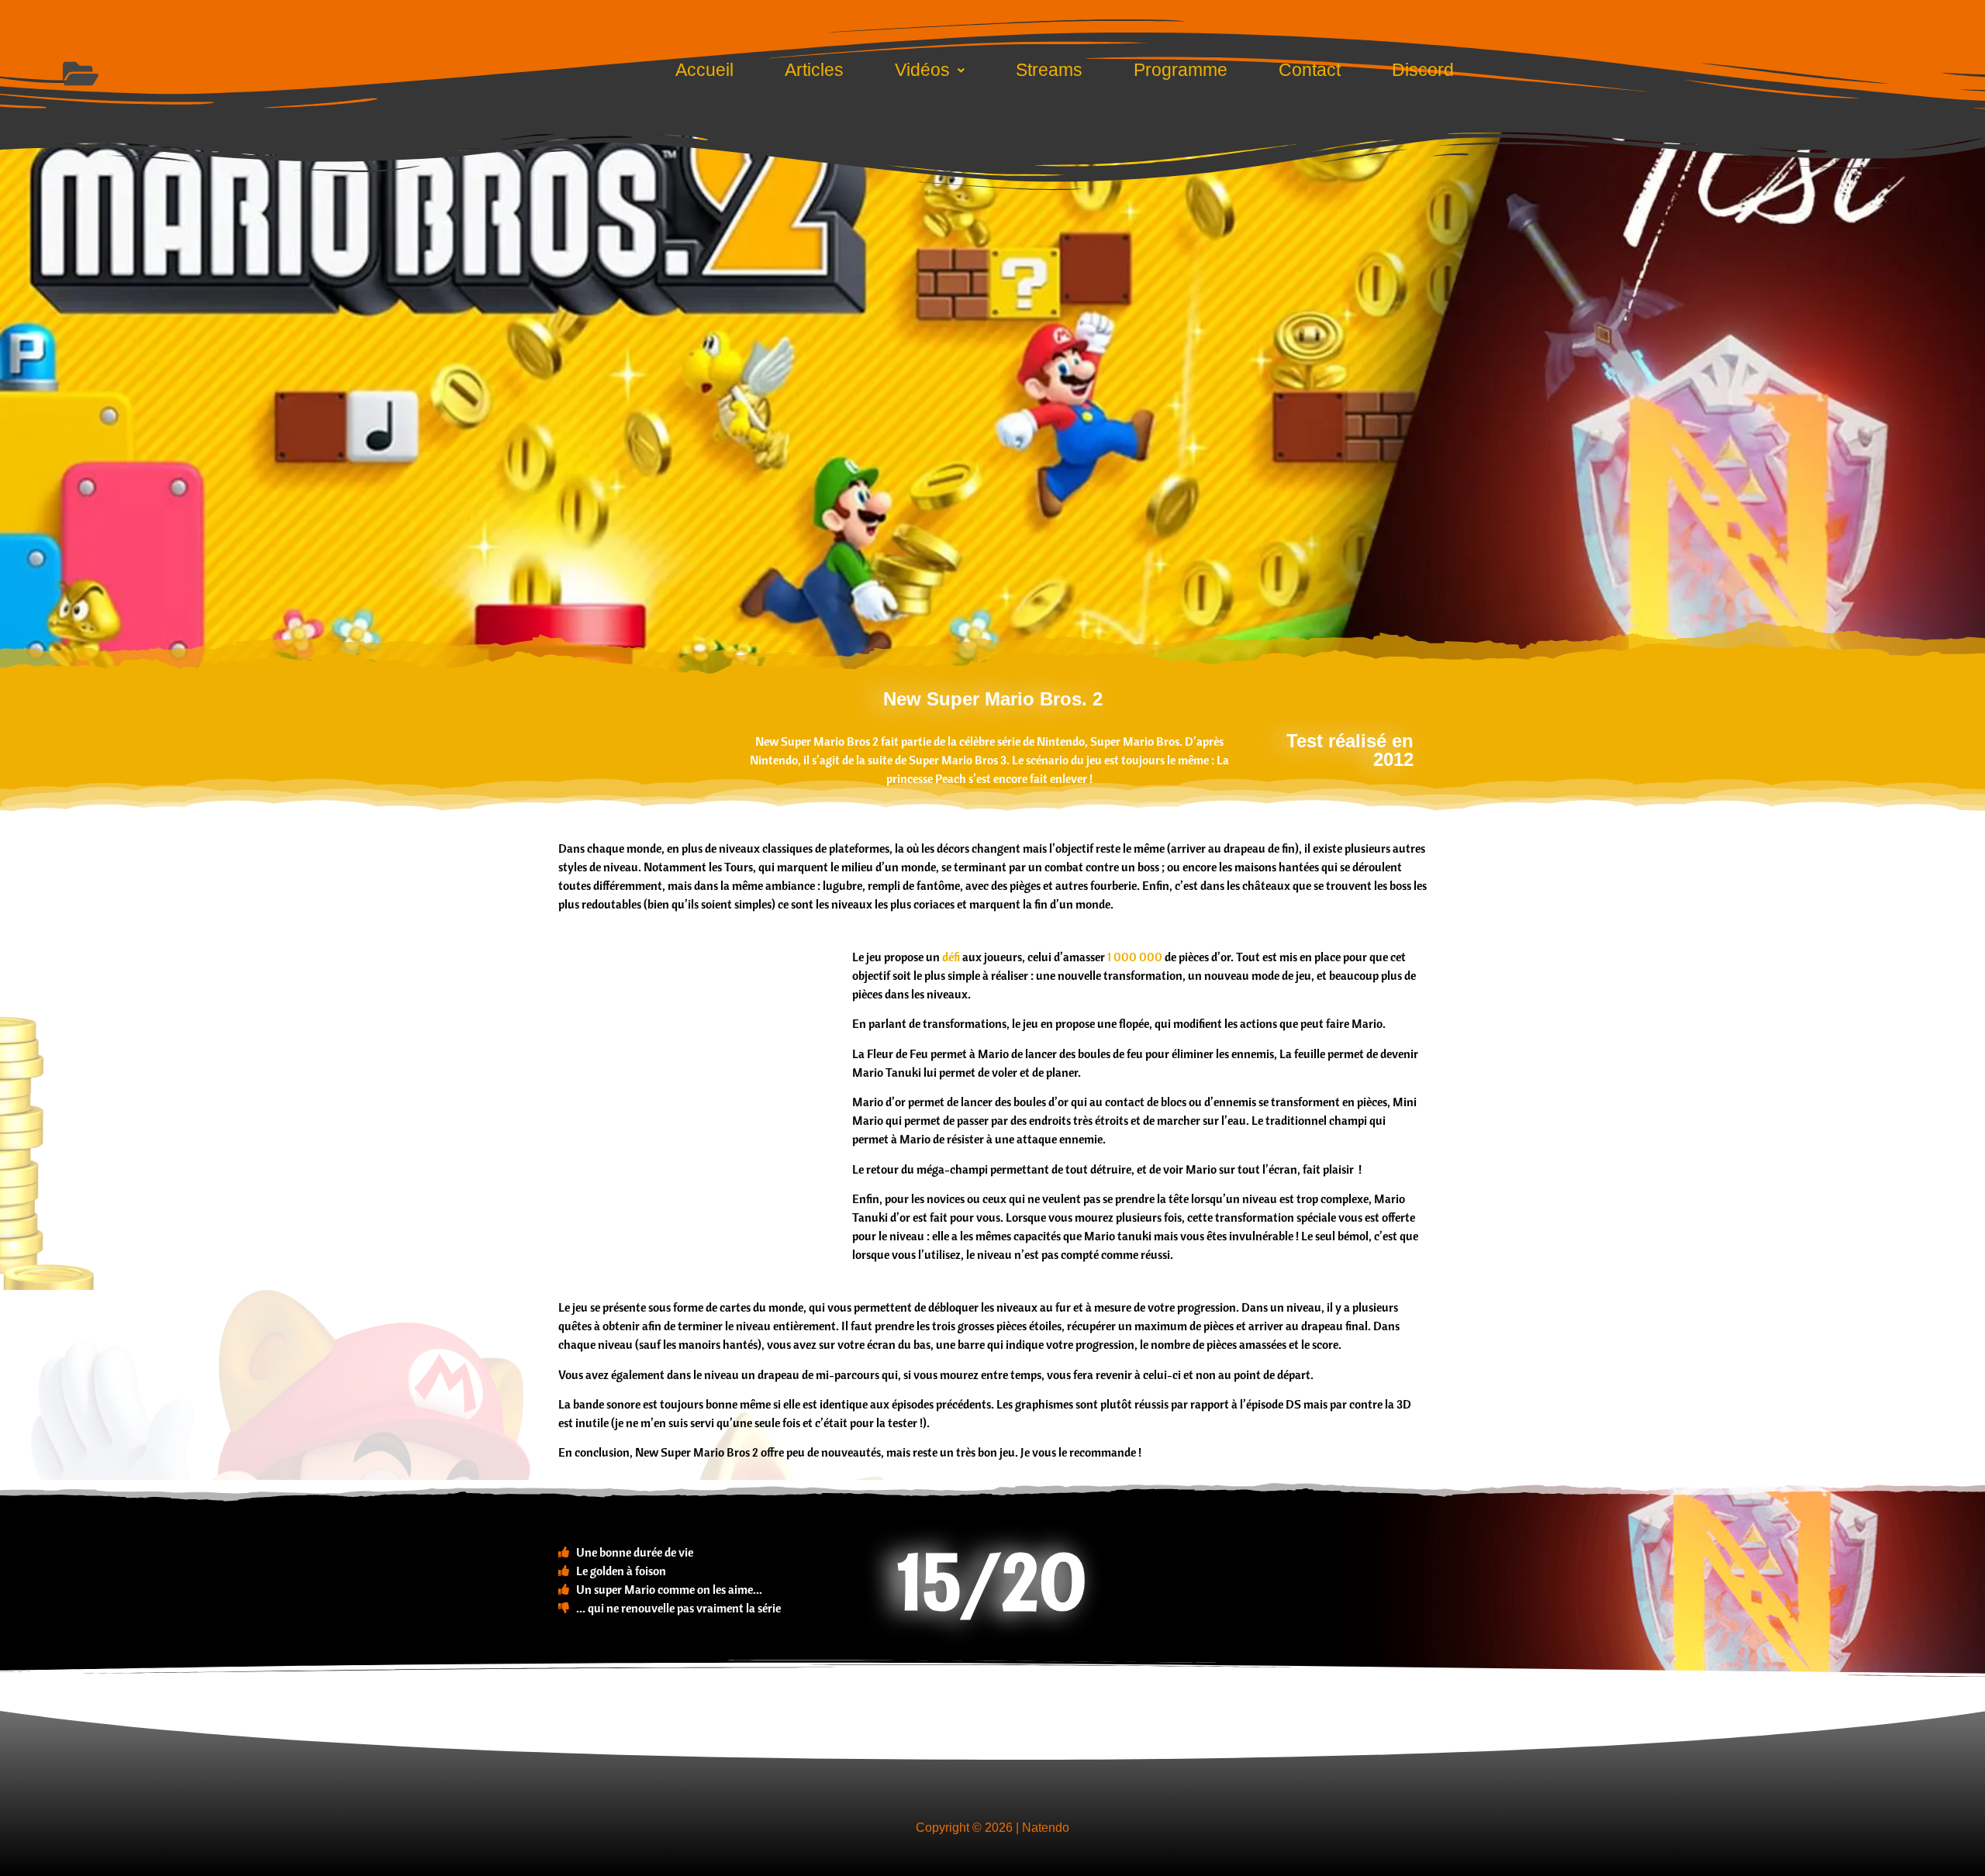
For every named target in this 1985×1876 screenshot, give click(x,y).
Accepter (861, 1016)
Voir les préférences (1102, 1016)
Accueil (704, 70)
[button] (1168, 850)
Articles (814, 70)
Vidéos (922, 70)
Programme (1181, 70)
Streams (1049, 70)
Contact (1310, 70)
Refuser (970, 1016)
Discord (1423, 70)
